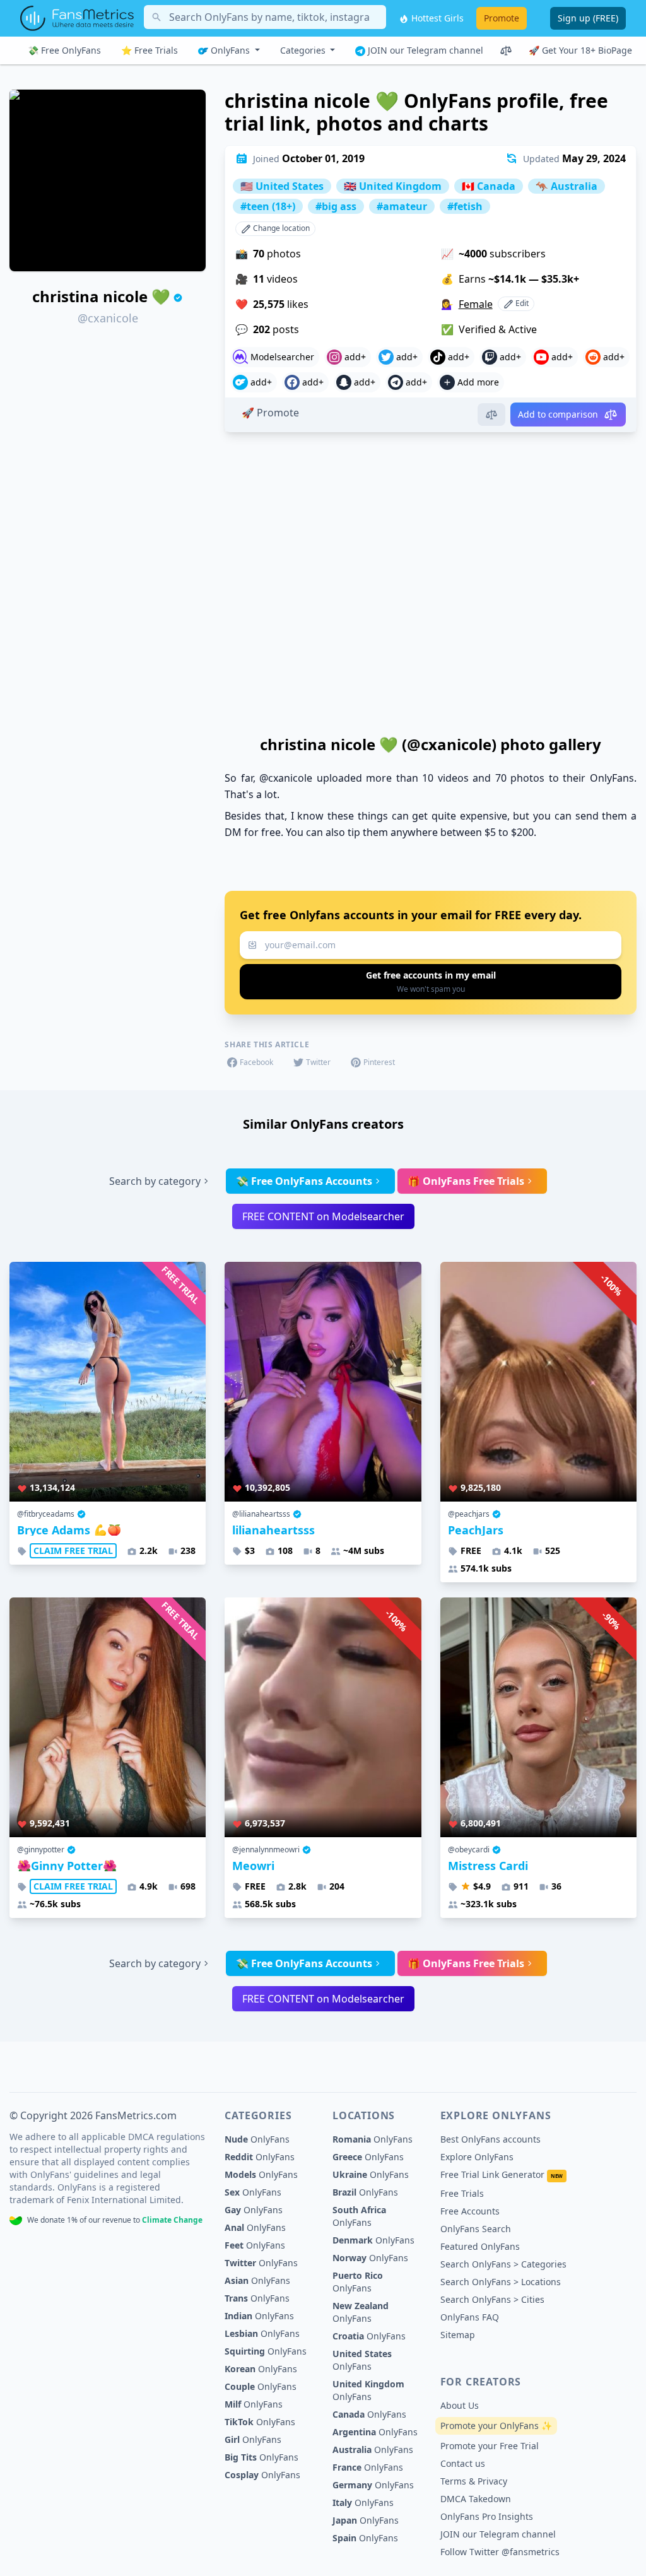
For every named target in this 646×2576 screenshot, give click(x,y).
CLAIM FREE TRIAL (73, 1550)
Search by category (155, 1181)
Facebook (256, 1062)
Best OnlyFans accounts (490, 2139)
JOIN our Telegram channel (424, 50)
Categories (304, 50)
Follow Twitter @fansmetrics (500, 2552)
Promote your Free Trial (490, 2446)
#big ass (336, 206)
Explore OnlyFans (477, 2157)
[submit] (431, 982)
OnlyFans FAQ (470, 2317)
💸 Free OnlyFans (64, 50)
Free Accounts (470, 2211)
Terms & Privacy (474, 2481)
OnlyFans (230, 50)
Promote (502, 18)
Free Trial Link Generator (502, 2174)
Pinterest (379, 1062)
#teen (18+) (268, 206)
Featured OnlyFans (480, 2246)
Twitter (318, 1062)
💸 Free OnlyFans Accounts (304, 1181)
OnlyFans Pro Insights (487, 2516)
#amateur (402, 206)
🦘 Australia (567, 186)
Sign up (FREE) (588, 18)
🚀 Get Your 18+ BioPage (580, 50)
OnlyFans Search (476, 2229)
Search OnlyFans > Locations (501, 2282)
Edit (521, 303)
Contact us (463, 2463)
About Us (460, 2405)
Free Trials (462, 2193)
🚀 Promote (270, 413)
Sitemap (458, 2335)
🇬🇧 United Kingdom (393, 186)
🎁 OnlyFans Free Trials (466, 1181)
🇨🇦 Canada (489, 186)
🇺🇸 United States (282, 186)
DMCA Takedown (476, 2499)
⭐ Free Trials (150, 50)
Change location (280, 228)
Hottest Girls (436, 18)
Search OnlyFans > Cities (492, 2299)
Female (476, 304)
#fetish (465, 206)
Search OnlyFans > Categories (503, 2264)
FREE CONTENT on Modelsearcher (323, 1216)
